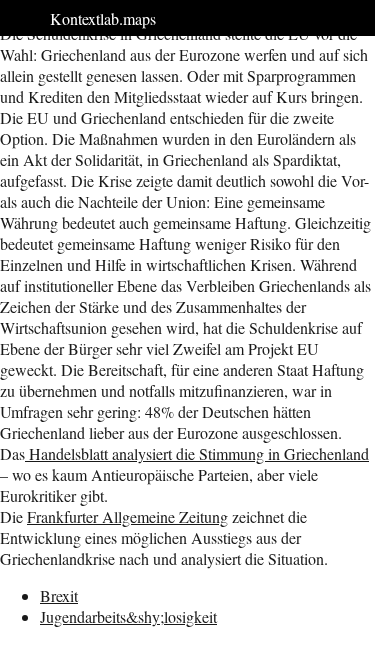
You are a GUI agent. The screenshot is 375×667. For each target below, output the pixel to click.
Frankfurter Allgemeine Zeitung (127, 516)
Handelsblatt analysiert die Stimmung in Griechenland (197, 453)
